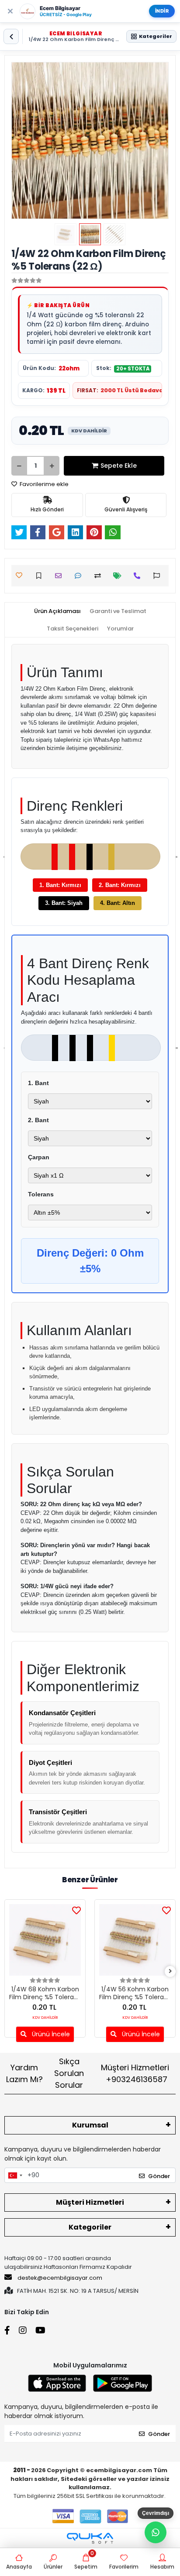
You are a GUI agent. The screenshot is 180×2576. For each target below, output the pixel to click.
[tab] (57, 611)
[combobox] (15, 2175)
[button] (23, 140)
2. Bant (38, 1120)
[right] (170, 1971)
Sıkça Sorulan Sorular (69, 2073)
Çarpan (39, 1157)
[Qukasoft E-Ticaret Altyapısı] (90, 2538)
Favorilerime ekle (43, 484)
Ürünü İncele (50, 2034)
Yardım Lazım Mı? (24, 2073)
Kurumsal (90, 2125)
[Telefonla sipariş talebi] (139, 576)
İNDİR (162, 11)
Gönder (159, 2176)
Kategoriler (90, 2227)
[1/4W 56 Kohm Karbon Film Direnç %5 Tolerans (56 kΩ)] (135, 1940)
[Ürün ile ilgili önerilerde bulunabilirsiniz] (159, 576)
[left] (10, 1971)
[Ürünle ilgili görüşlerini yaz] (80, 576)
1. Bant (38, 1083)
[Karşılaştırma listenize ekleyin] (100, 576)
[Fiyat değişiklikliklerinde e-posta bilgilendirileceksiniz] (119, 576)
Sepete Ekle (119, 466)
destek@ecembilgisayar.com (60, 2278)
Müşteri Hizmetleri (135, 2073)
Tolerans (41, 1194)
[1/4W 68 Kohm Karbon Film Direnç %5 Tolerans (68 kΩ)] (45, 1940)
